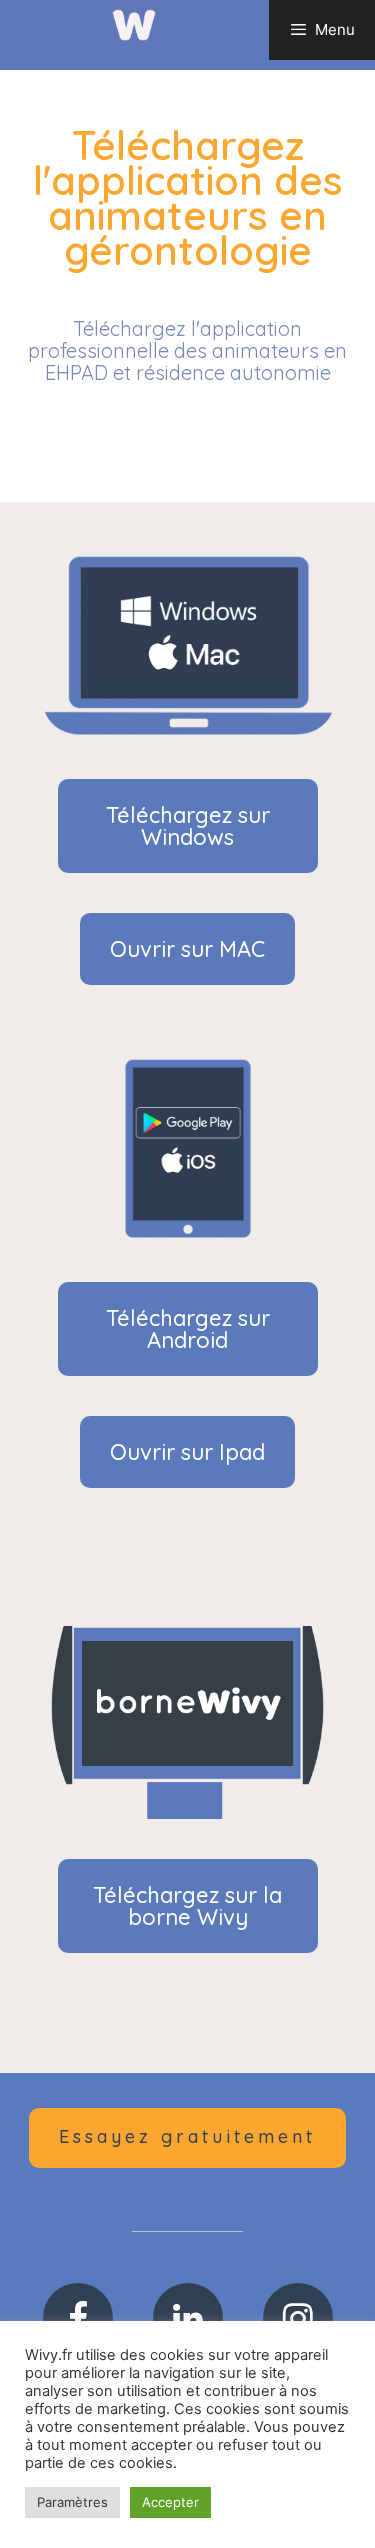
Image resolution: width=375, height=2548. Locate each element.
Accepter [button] (170, 2502)
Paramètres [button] (72, 2502)
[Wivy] (134, 24)
